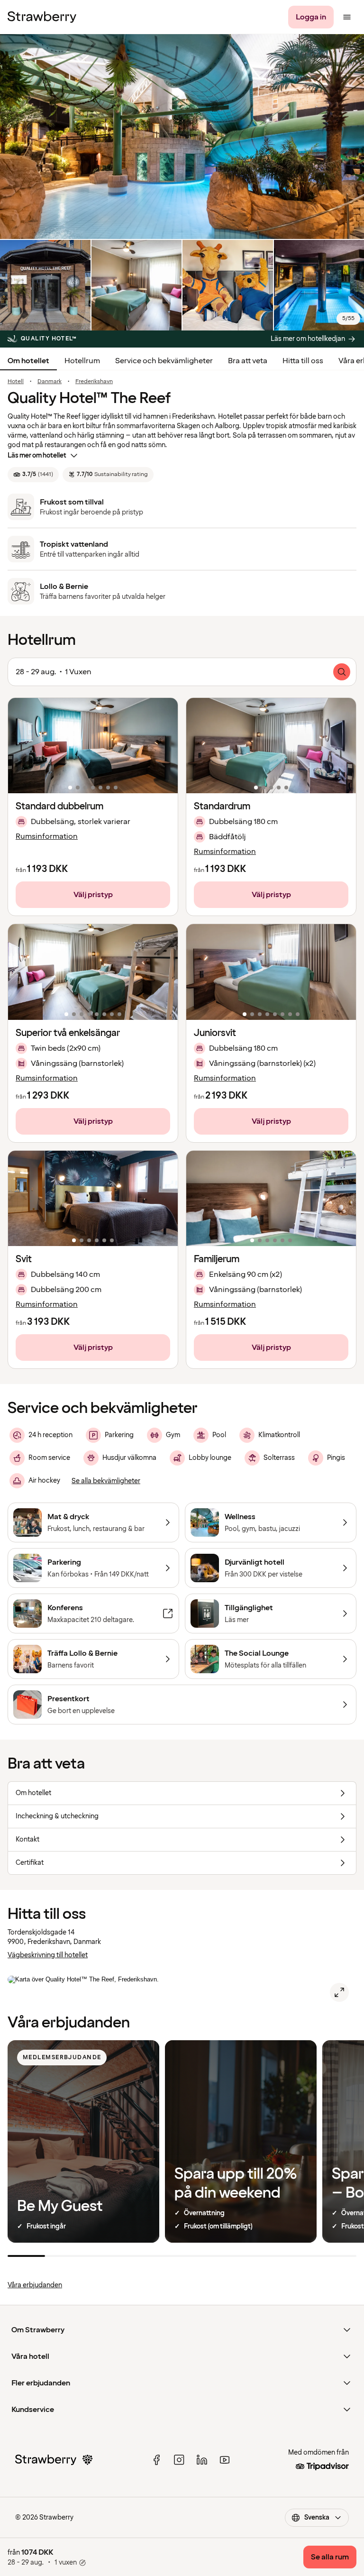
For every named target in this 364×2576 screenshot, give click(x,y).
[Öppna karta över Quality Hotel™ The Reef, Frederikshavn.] (339, 1992)
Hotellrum (82, 361)
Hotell (16, 382)
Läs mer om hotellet (37, 455)
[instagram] (179, 2460)
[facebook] (156, 2460)
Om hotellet (28, 361)
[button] (93, 746)
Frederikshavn (94, 382)
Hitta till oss (303, 361)
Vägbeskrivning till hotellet (48, 1955)
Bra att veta (248, 361)
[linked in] (202, 2460)
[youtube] (225, 2460)
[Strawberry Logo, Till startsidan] (42, 17)
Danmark (50, 382)
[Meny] (347, 17)
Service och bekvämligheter (164, 361)
